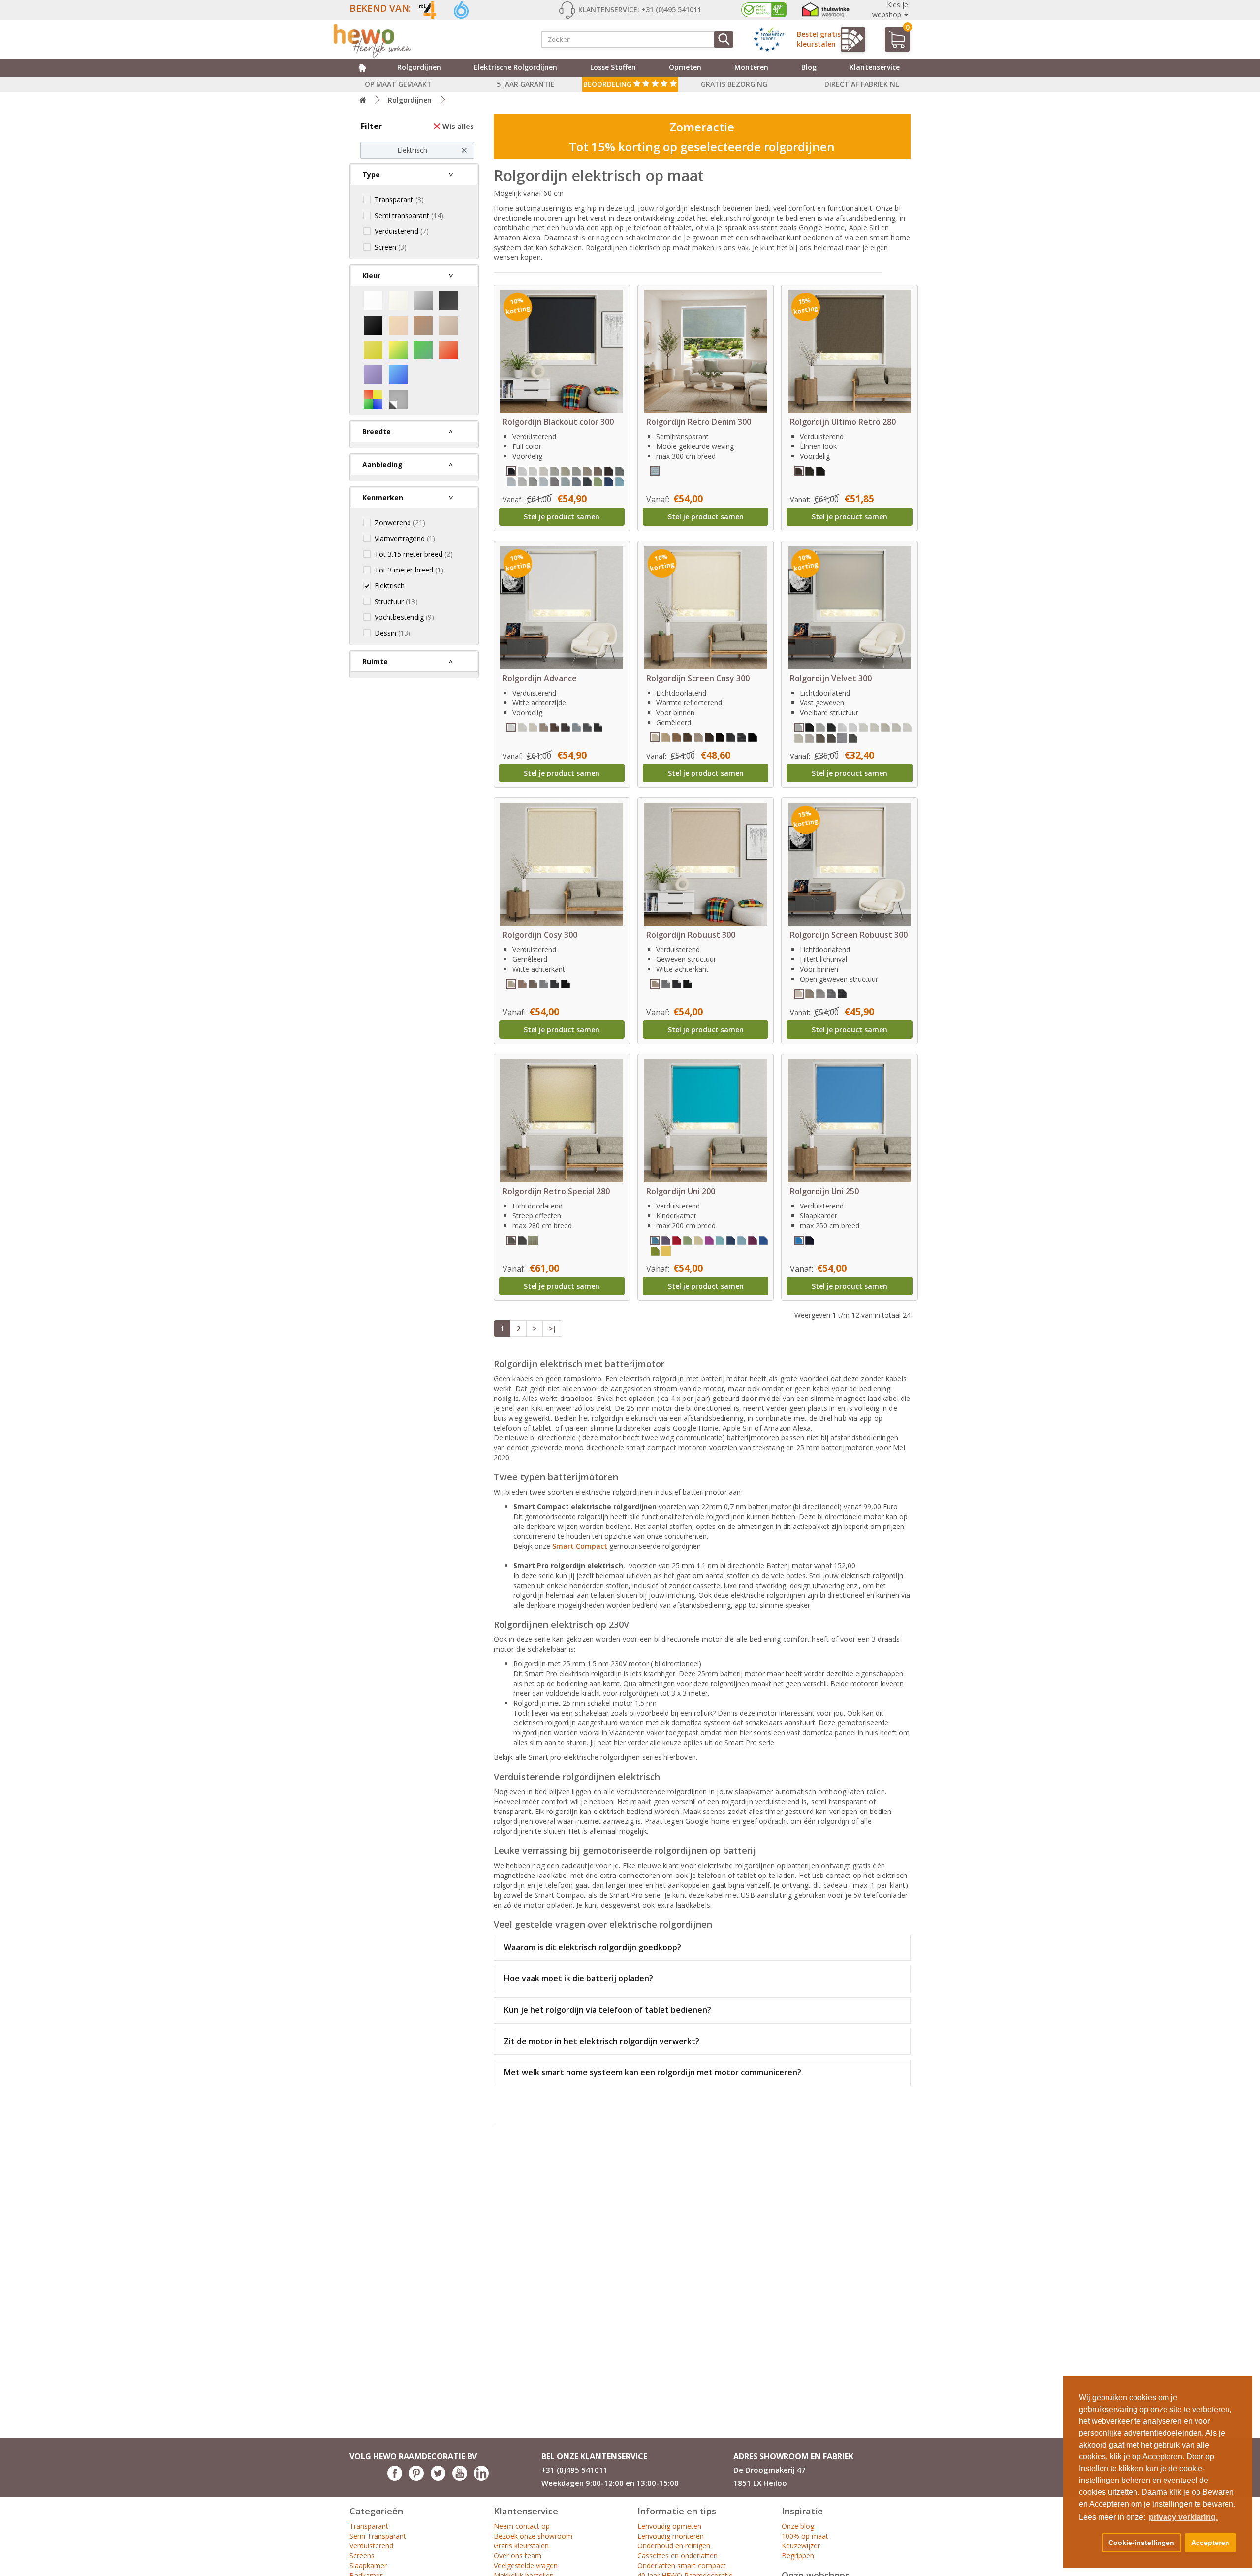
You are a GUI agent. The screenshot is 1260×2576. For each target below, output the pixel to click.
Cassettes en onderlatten (677, 2556)
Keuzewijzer (801, 2546)
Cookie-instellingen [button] (1141, 2543)
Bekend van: (380, 8)
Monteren (751, 67)
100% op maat (805, 2536)
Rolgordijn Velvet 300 (831, 678)
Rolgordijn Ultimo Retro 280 (843, 422)
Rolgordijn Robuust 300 (691, 935)
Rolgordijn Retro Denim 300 (699, 422)
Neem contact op (522, 2526)
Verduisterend (371, 2546)
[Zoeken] (724, 39)
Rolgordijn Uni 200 (681, 1191)
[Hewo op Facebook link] (395, 2478)
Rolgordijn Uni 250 (824, 1191)
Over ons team (518, 2556)
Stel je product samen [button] (562, 517)
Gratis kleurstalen (521, 2546)
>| (553, 1328)
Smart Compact (580, 1546)
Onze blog (798, 2526)
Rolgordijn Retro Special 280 (556, 1191)
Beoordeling (608, 84)
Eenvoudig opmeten (669, 2526)
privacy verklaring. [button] (1183, 2517)
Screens (362, 2556)
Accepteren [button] (1210, 2543)
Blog (809, 67)
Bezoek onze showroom (533, 2536)
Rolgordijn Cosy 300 (540, 935)
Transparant (369, 2526)
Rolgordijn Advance (540, 678)
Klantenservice (875, 67)
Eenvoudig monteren (671, 2536)
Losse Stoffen (613, 67)
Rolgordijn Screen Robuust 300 (849, 935)
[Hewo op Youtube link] (460, 2478)
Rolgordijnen (419, 67)
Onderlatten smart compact (682, 2565)
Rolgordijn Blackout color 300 (558, 422)
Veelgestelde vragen (526, 2565)
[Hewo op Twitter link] (438, 2478)
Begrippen (798, 2556)
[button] (1089, 2543)
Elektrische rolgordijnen (516, 67)
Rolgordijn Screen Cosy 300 (698, 678)
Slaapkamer (368, 2565)
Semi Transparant (378, 2536)
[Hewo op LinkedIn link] (481, 2478)
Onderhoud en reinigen (674, 2546)
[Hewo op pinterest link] (416, 2478)
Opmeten (685, 67)
